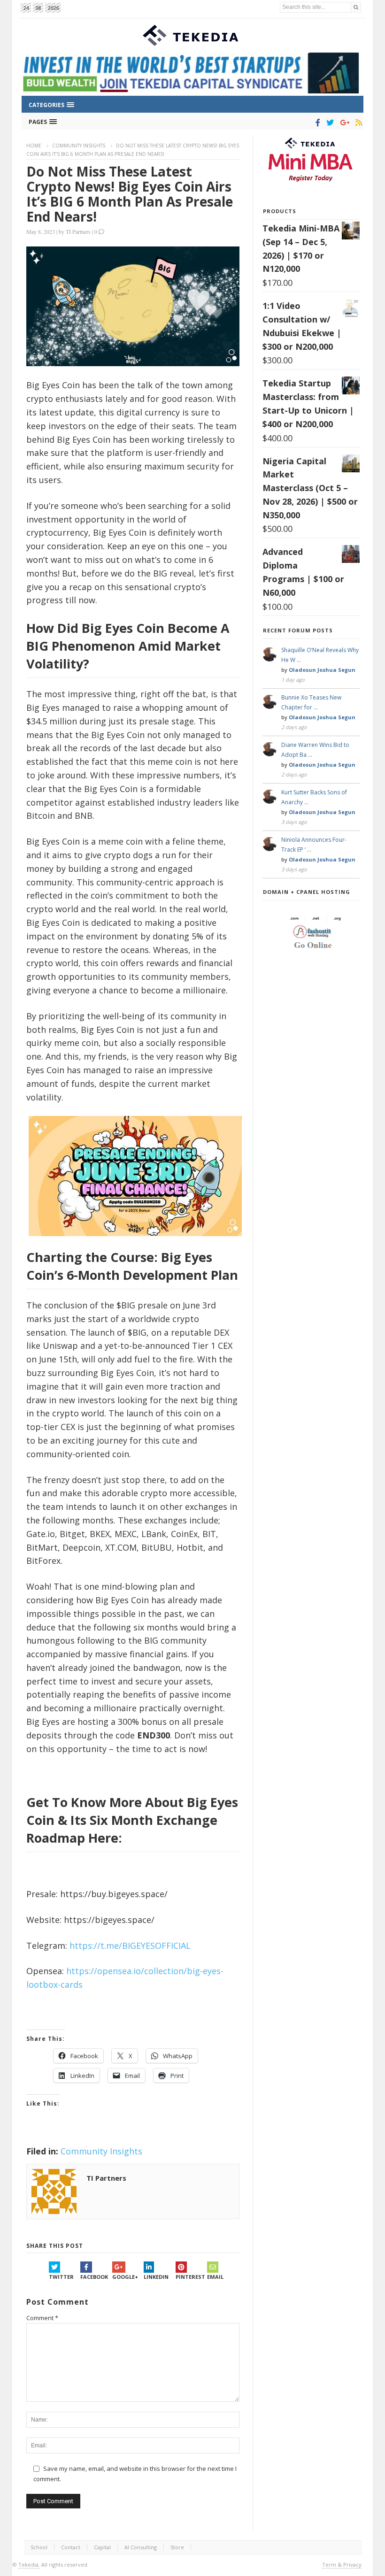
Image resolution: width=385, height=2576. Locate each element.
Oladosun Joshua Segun (322, 670)
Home (34, 146)
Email (215, 2277)
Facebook (94, 2277)
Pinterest (190, 2277)
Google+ (125, 2277)
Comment (42, 2318)
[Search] (356, 7)
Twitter (61, 2277)
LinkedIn (156, 2277)
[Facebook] (316, 123)
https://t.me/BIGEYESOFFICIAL (130, 1945)
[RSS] (357, 123)
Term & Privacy (342, 2564)
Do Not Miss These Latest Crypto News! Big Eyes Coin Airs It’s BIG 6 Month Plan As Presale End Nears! (130, 194)
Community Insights (79, 146)
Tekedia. (29, 2564)
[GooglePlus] (343, 123)
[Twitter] (328, 123)
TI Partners (78, 231)
